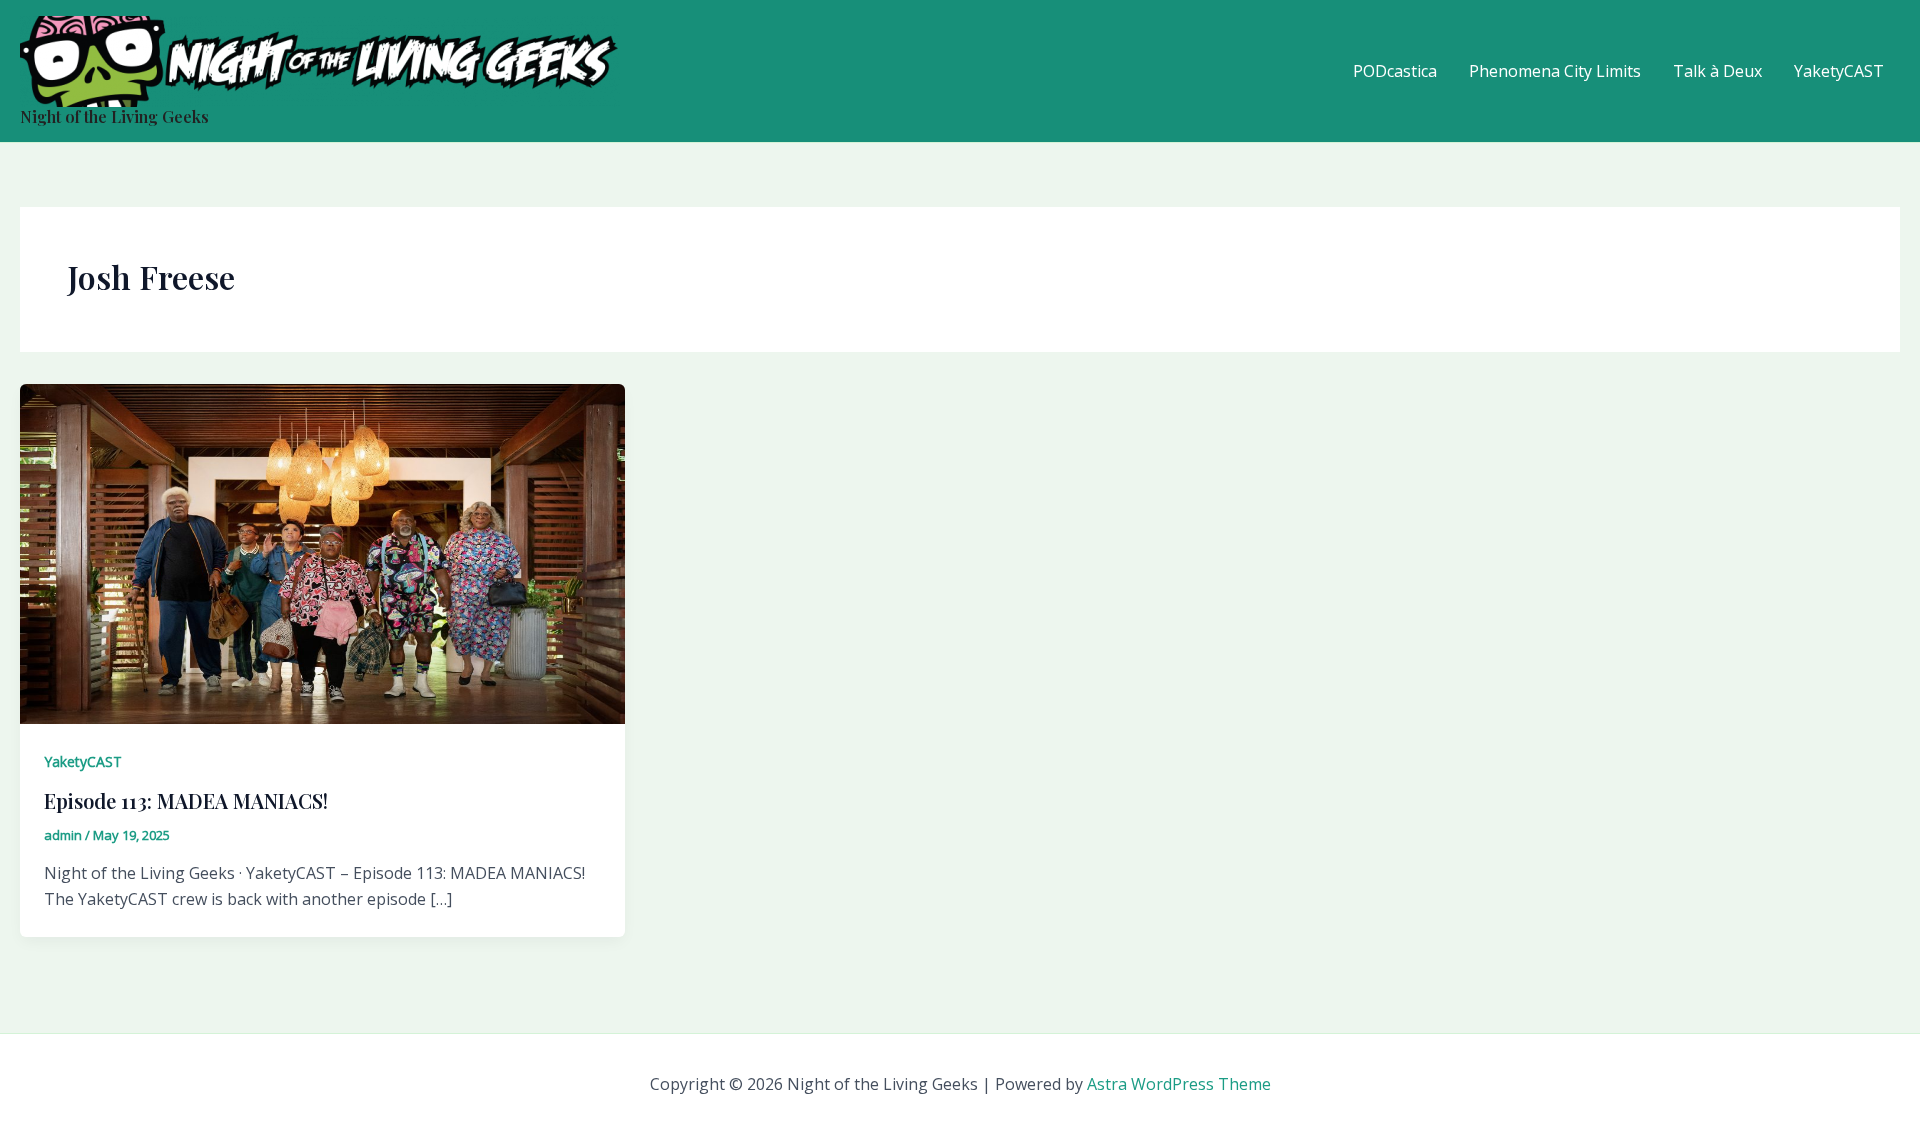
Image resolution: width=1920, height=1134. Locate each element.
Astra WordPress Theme (1179, 1084)
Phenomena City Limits (1555, 71)
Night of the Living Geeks (114, 116)
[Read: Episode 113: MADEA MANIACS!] (322, 553)
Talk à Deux (1717, 71)
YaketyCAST (1839, 71)
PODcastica (1395, 71)
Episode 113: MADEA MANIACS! (186, 800)
